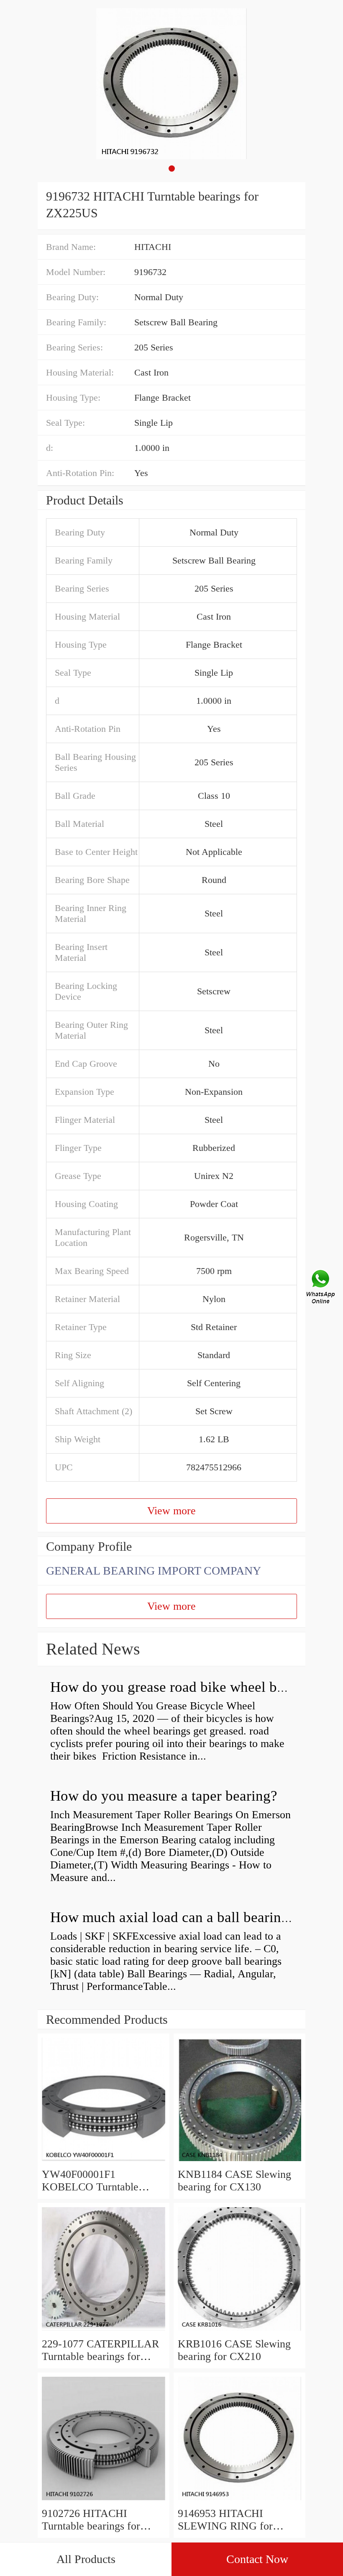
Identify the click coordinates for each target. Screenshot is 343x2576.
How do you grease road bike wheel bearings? (189, 1687)
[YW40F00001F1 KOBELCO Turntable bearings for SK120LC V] (104, 2162)
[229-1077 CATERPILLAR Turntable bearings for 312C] (104, 2331)
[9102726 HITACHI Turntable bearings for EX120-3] (104, 2501)
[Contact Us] (321, 1288)
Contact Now (257, 2559)
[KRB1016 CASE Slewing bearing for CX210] (239, 2331)
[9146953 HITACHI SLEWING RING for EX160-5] (239, 2501)
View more (171, 1511)
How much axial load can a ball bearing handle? (195, 1917)
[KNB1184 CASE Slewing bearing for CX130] (239, 2162)
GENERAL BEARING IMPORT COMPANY (154, 1571)
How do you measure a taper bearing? (164, 1796)
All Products (86, 2559)
